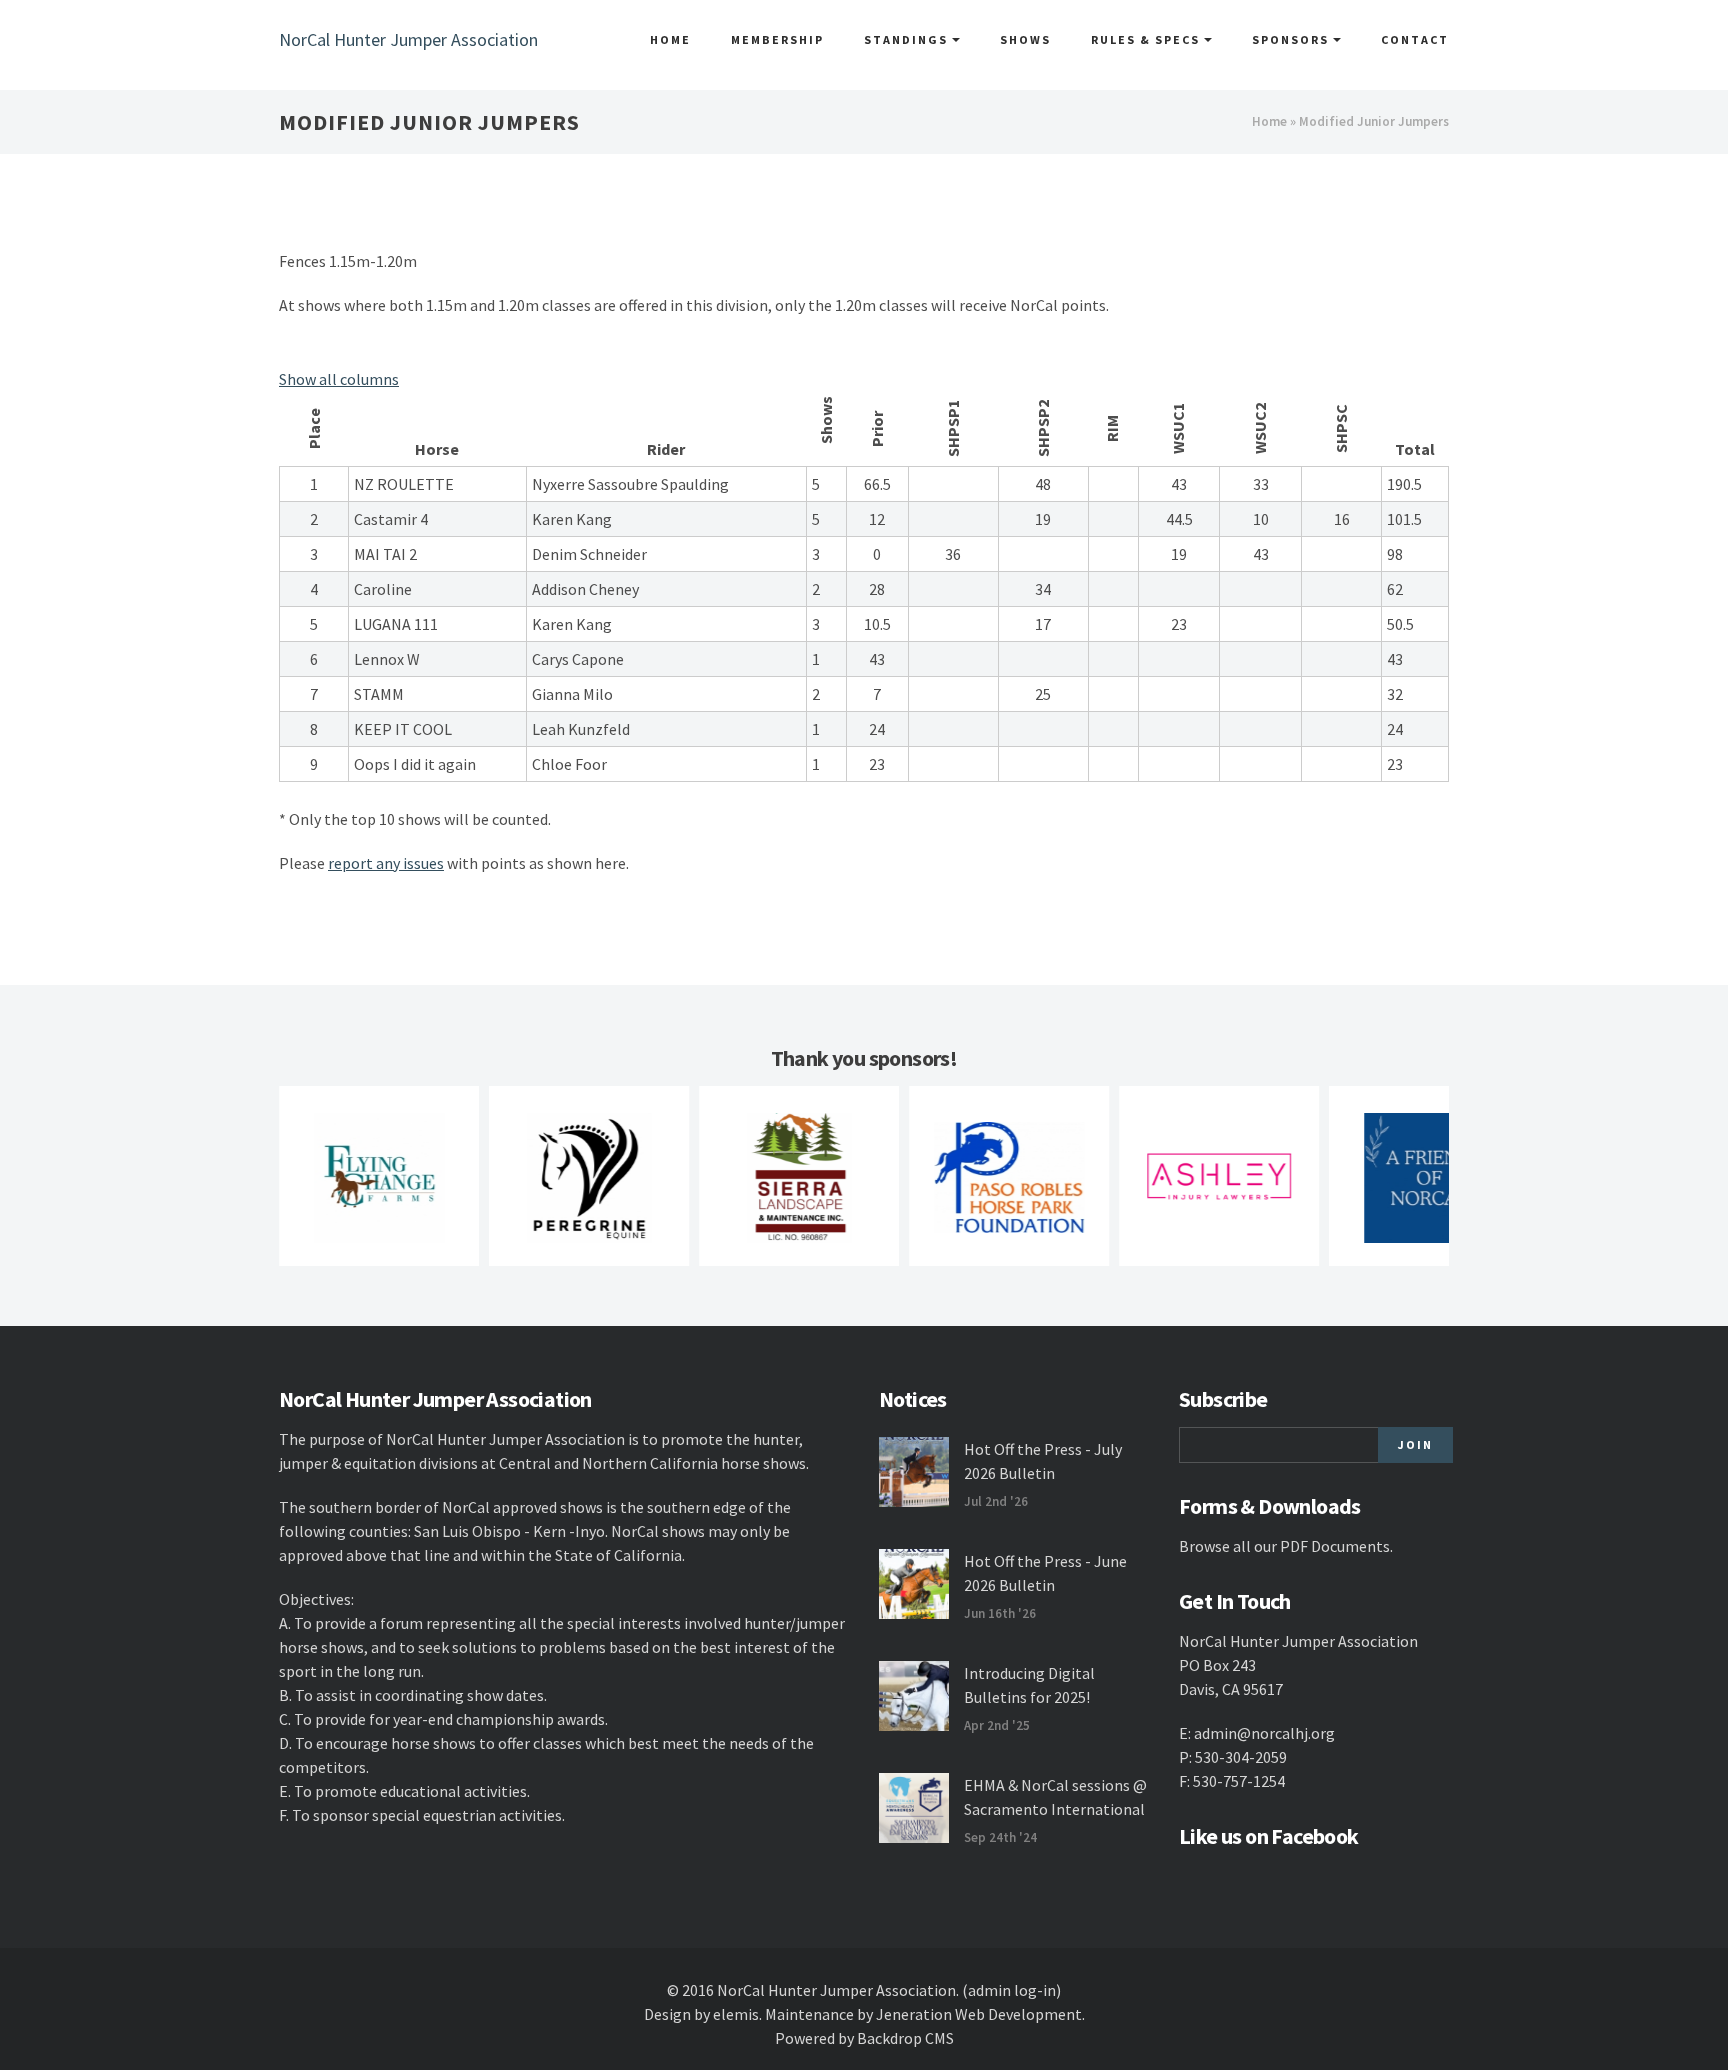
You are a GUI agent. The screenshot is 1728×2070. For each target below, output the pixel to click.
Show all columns (339, 379)
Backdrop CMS (905, 2038)
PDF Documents (1335, 1546)
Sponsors (1292, 39)
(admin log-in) (1011, 1990)
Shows (1025, 39)
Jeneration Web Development (979, 2014)
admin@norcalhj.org (1264, 1733)
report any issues (386, 863)
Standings (908, 39)
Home (670, 39)
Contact (1415, 39)
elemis (736, 2014)
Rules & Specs (1147, 39)
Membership (777, 39)
